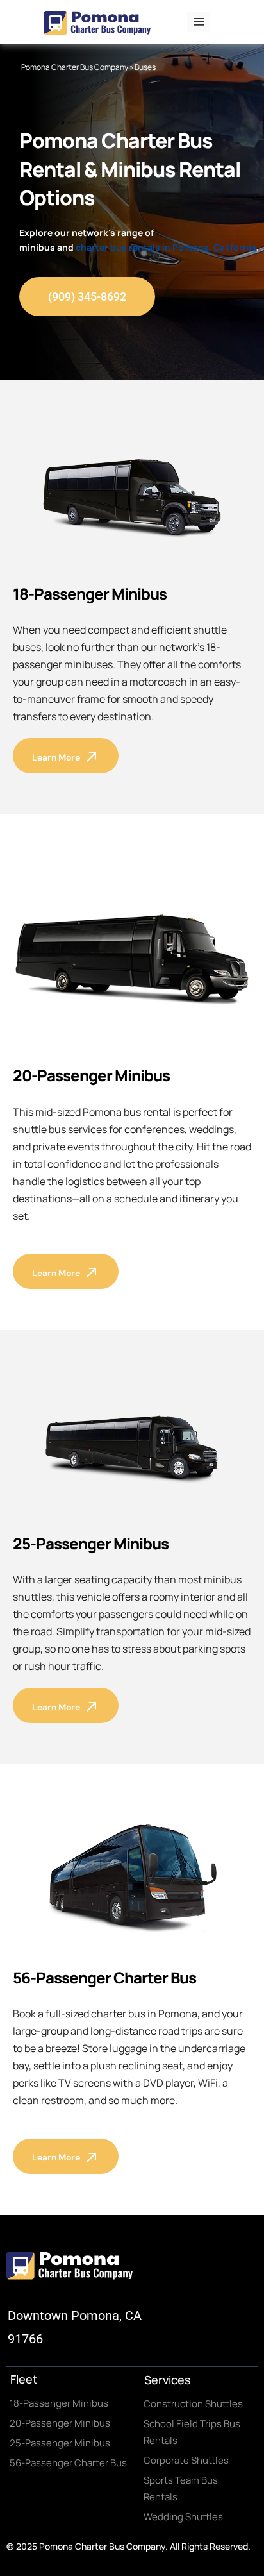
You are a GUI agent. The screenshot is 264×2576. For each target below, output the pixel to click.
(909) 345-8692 (87, 297)
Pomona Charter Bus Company (75, 67)
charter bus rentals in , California (166, 247)
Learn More (56, 757)
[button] (199, 22)
